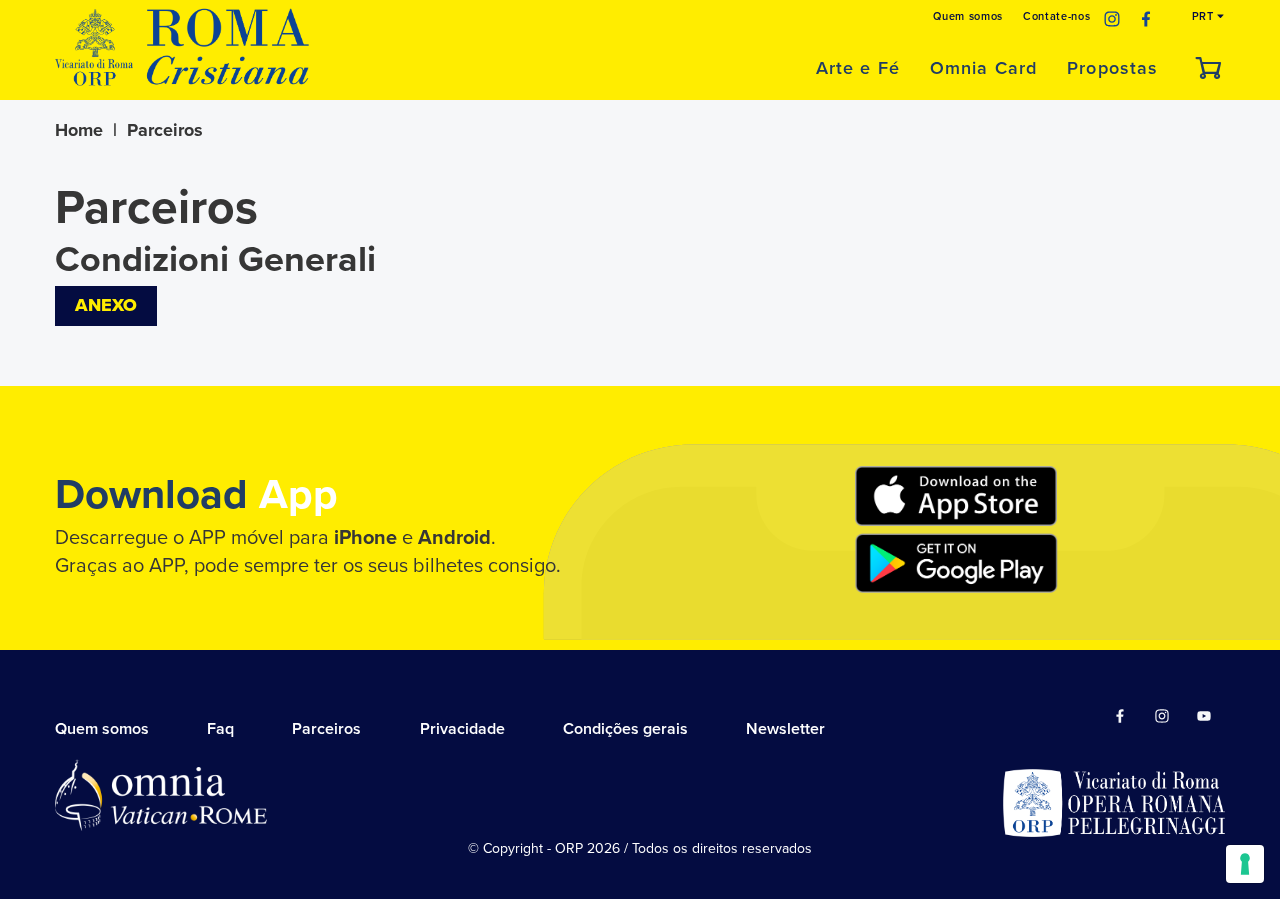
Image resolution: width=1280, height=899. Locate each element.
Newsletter (785, 729)
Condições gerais (625, 729)
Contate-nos (1056, 16)
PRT (1205, 16)
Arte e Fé (858, 68)
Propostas (1112, 68)
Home (79, 130)
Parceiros (326, 729)
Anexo (106, 305)
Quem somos (968, 16)
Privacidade (462, 729)
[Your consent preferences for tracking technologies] (1245, 864)
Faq (220, 729)
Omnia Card (983, 68)
